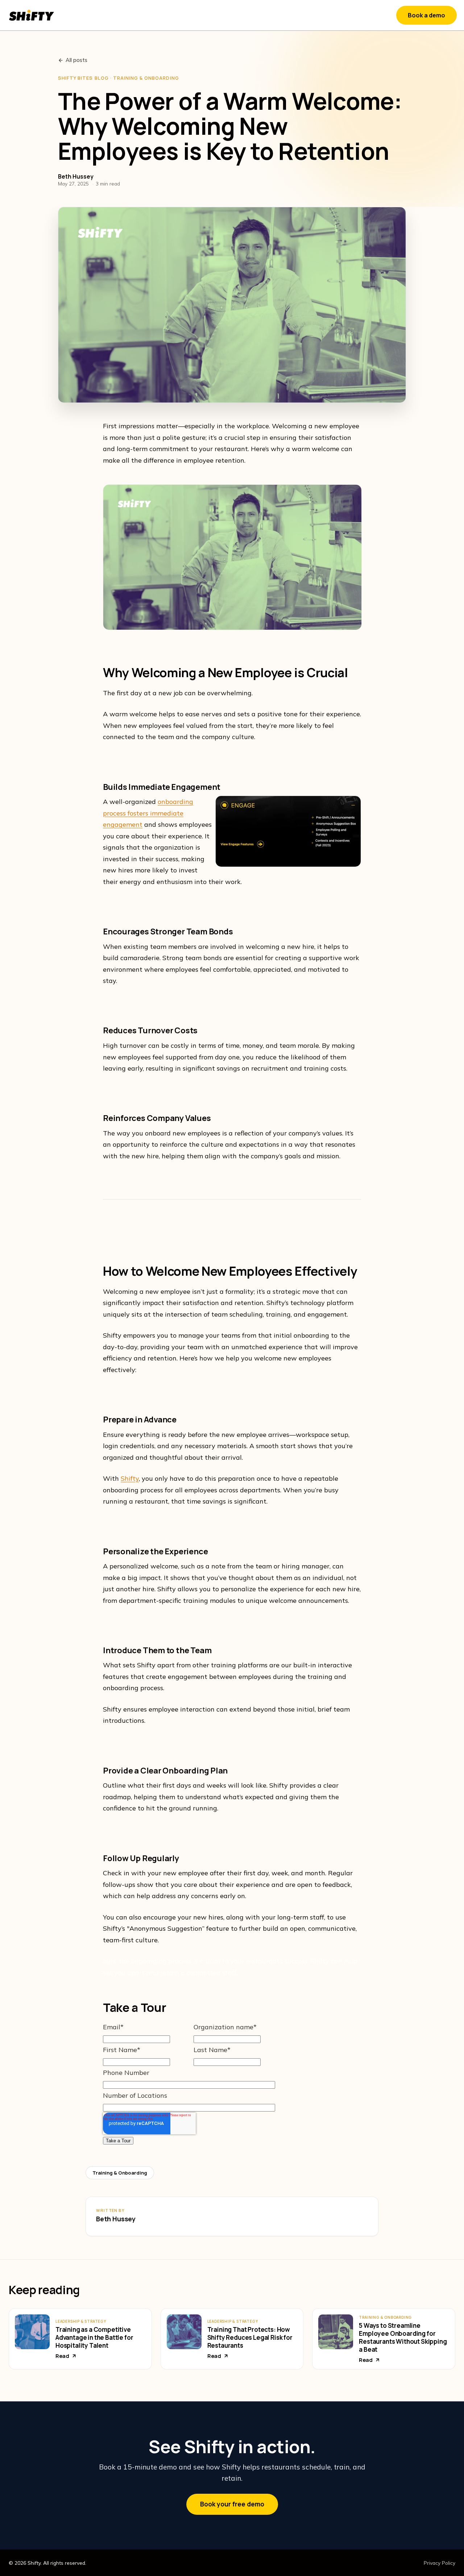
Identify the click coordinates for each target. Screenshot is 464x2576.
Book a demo (426, 15)
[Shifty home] (32, 15)
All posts (76, 60)
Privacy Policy (440, 2563)
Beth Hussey (116, 2219)
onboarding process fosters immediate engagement (148, 813)
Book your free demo (232, 2504)
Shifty (130, 1478)
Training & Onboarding (120, 2173)
